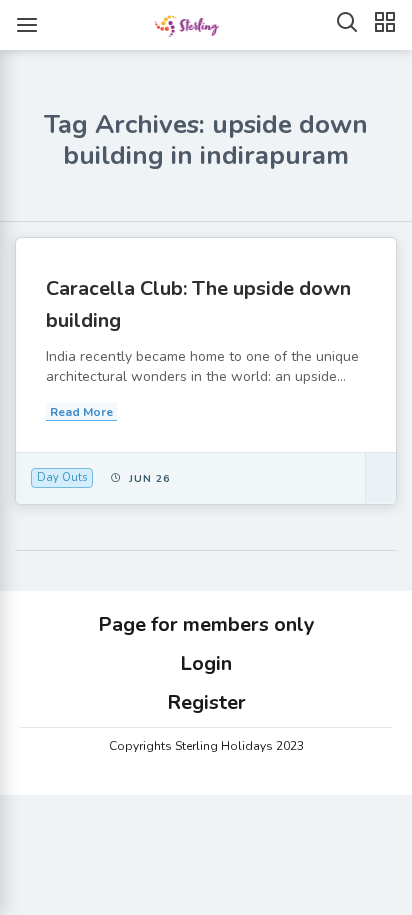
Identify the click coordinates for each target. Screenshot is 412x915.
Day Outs (62, 477)
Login (206, 663)
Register (206, 702)
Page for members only (206, 624)
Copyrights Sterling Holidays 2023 (206, 746)
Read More (81, 412)
